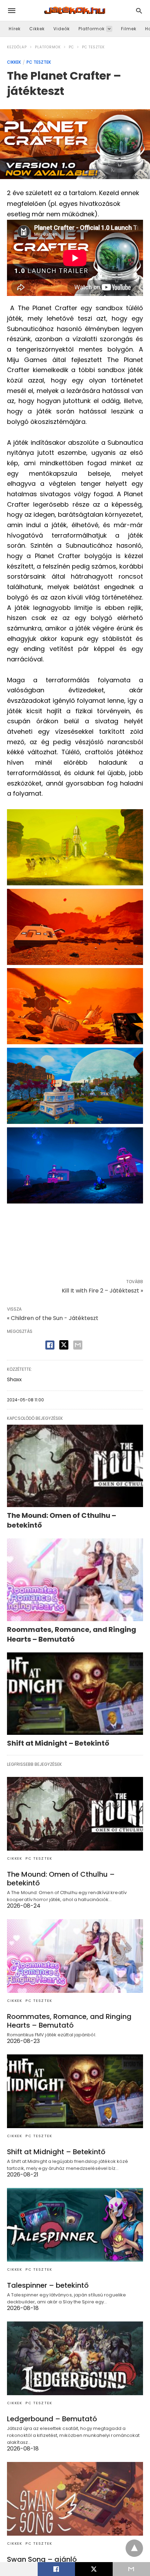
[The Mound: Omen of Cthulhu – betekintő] (75, 1466)
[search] (139, 11)
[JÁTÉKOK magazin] (75, 10)
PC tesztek (93, 47)
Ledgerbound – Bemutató (52, 2419)
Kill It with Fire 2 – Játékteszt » (102, 1291)
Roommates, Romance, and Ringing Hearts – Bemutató (72, 1634)
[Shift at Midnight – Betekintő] (75, 1694)
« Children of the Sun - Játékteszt (53, 1318)
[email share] (78, 1345)
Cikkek (37, 29)
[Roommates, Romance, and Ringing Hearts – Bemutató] (75, 1580)
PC (71, 47)
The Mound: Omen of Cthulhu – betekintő (61, 1879)
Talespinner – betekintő (48, 2285)
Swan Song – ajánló (42, 2559)
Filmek (129, 29)
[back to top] (134, 2548)
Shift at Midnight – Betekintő (58, 1743)
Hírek (15, 29)
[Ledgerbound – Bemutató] (75, 2358)
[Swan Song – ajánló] (75, 2499)
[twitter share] (64, 1345)
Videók (62, 29)
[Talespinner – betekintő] (75, 2225)
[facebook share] (50, 1345)
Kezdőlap (17, 47)
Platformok (92, 29)
